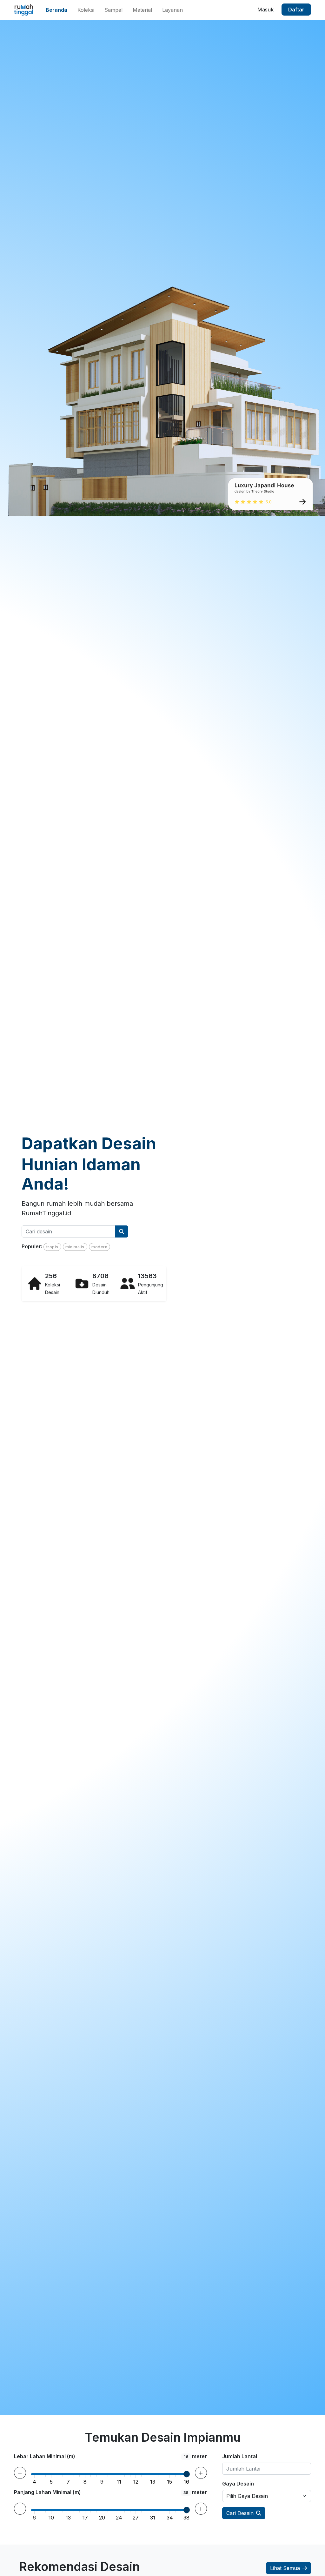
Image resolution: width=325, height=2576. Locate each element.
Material (142, 10)
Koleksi (86, 10)
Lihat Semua (285, 2568)
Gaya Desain (238, 2484)
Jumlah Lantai (240, 2456)
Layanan (172, 10)
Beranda (56, 10)
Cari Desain (240, 2513)
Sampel (113, 10)
